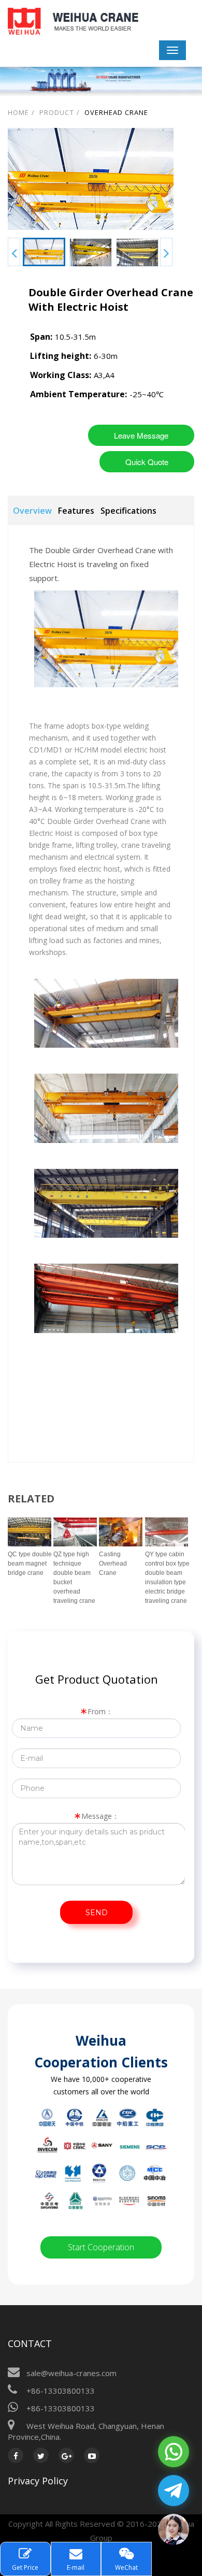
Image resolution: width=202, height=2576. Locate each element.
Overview (32, 511)
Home (18, 112)
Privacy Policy (38, 2481)
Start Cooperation (101, 2247)
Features (76, 511)
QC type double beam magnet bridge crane (30, 1564)
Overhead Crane (117, 112)
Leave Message (141, 435)
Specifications (128, 511)
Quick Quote (147, 462)
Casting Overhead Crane (113, 1564)
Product (56, 112)
